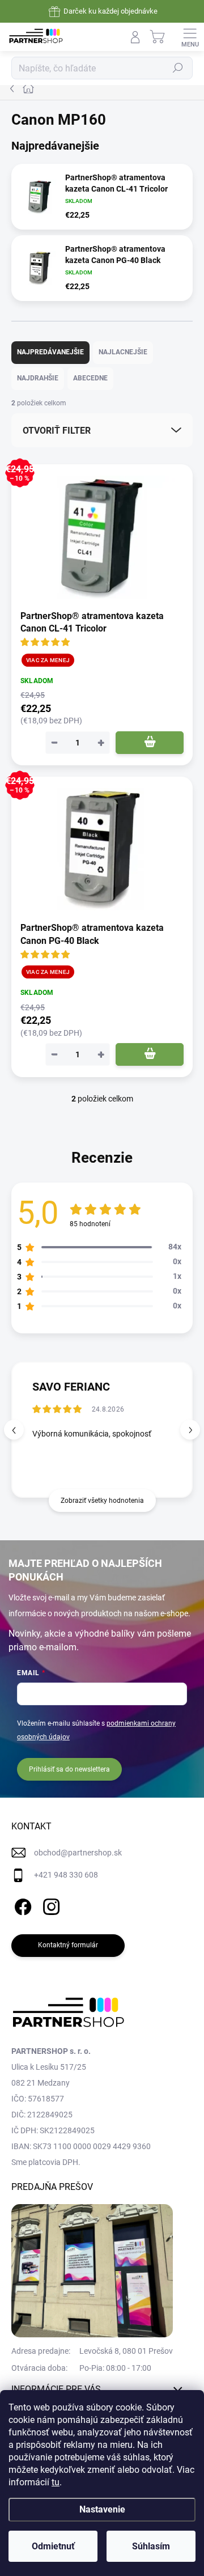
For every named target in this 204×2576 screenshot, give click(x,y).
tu (56, 2482)
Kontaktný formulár (68, 1945)
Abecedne (90, 378)
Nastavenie (102, 2509)
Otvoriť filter (57, 431)
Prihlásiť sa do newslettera (69, 1769)
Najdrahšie (38, 378)
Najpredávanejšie (50, 352)
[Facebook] (21, 1905)
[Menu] (190, 37)
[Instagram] (50, 1905)
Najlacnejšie (123, 352)
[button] (190, 1430)
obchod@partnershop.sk (78, 1853)
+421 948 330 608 (66, 1875)
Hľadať (178, 68)
